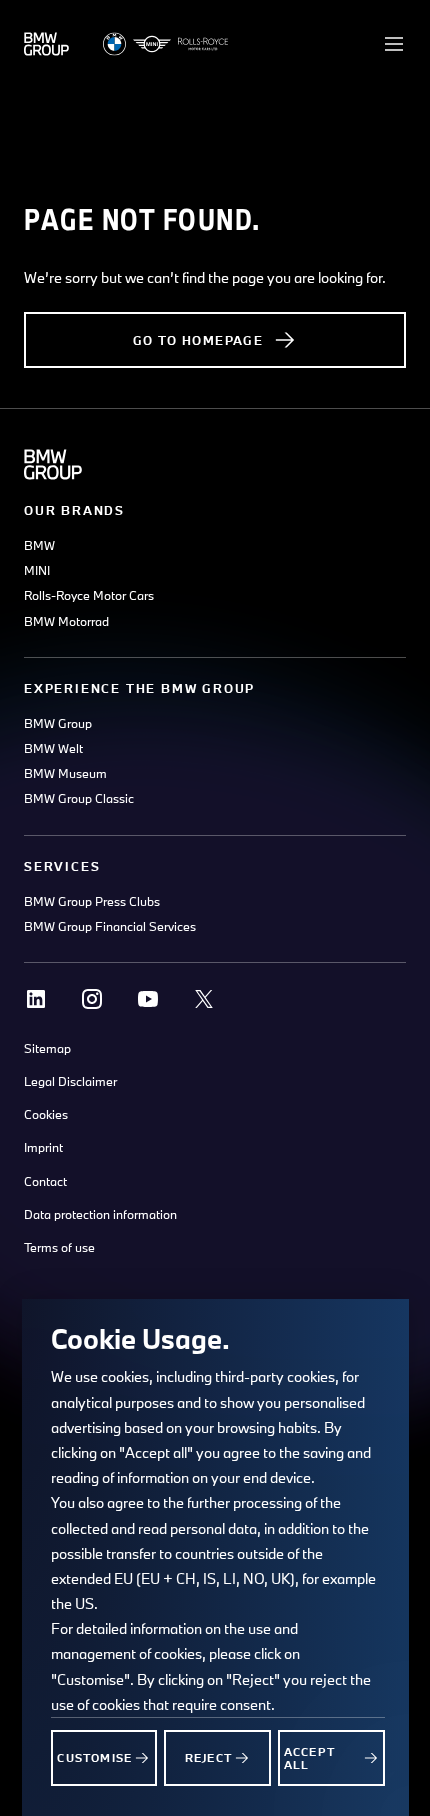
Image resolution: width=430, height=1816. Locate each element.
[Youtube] (148, 999)
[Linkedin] (36, 999)
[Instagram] (92, 999)
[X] (204, 999)
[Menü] (394, 44)
